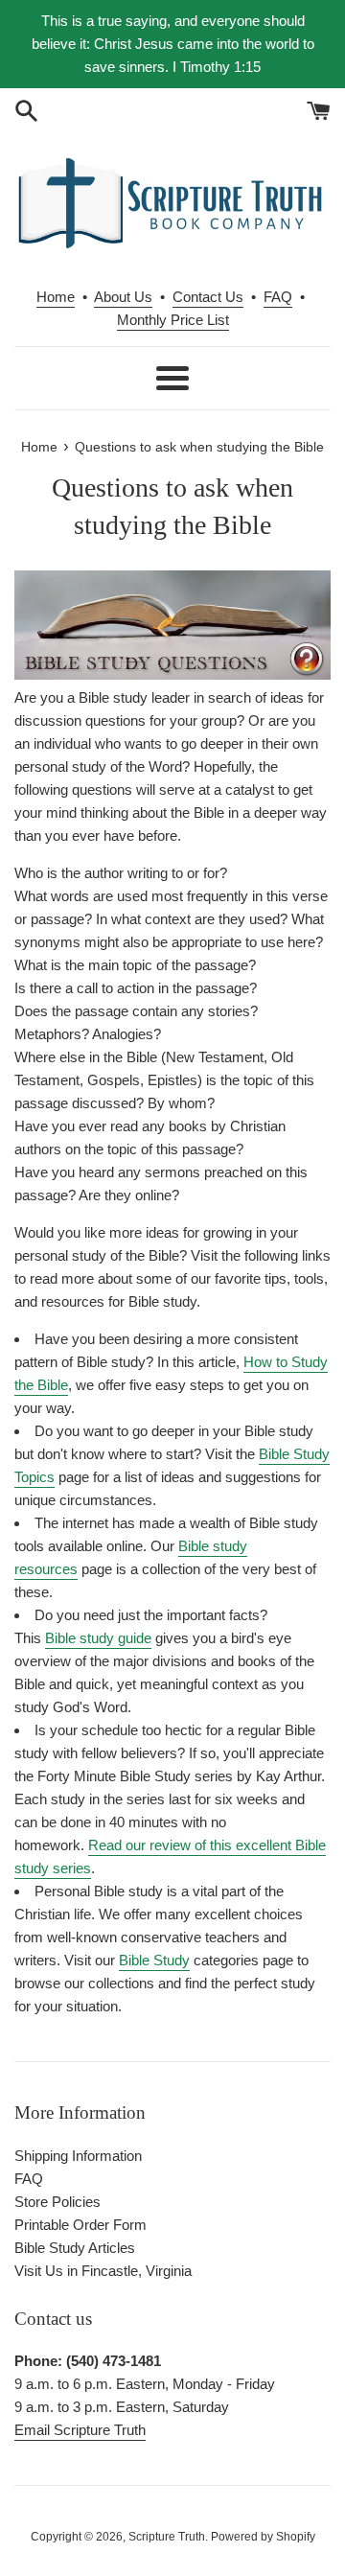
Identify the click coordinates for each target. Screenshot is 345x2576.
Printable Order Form (80, 2225)
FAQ (278, 297)
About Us (123, 297)
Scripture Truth (167, 2537)
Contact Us (208, 297)
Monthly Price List (173, 320)
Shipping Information (78, 2156)
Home (56, 297)
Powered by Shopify (263, 2537)
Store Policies (57, 2202)
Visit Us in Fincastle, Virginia (103, 2271)
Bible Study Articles (75, 2248)
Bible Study (154, 1960)
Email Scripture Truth (80, 2430)
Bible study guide (98, 1638)
